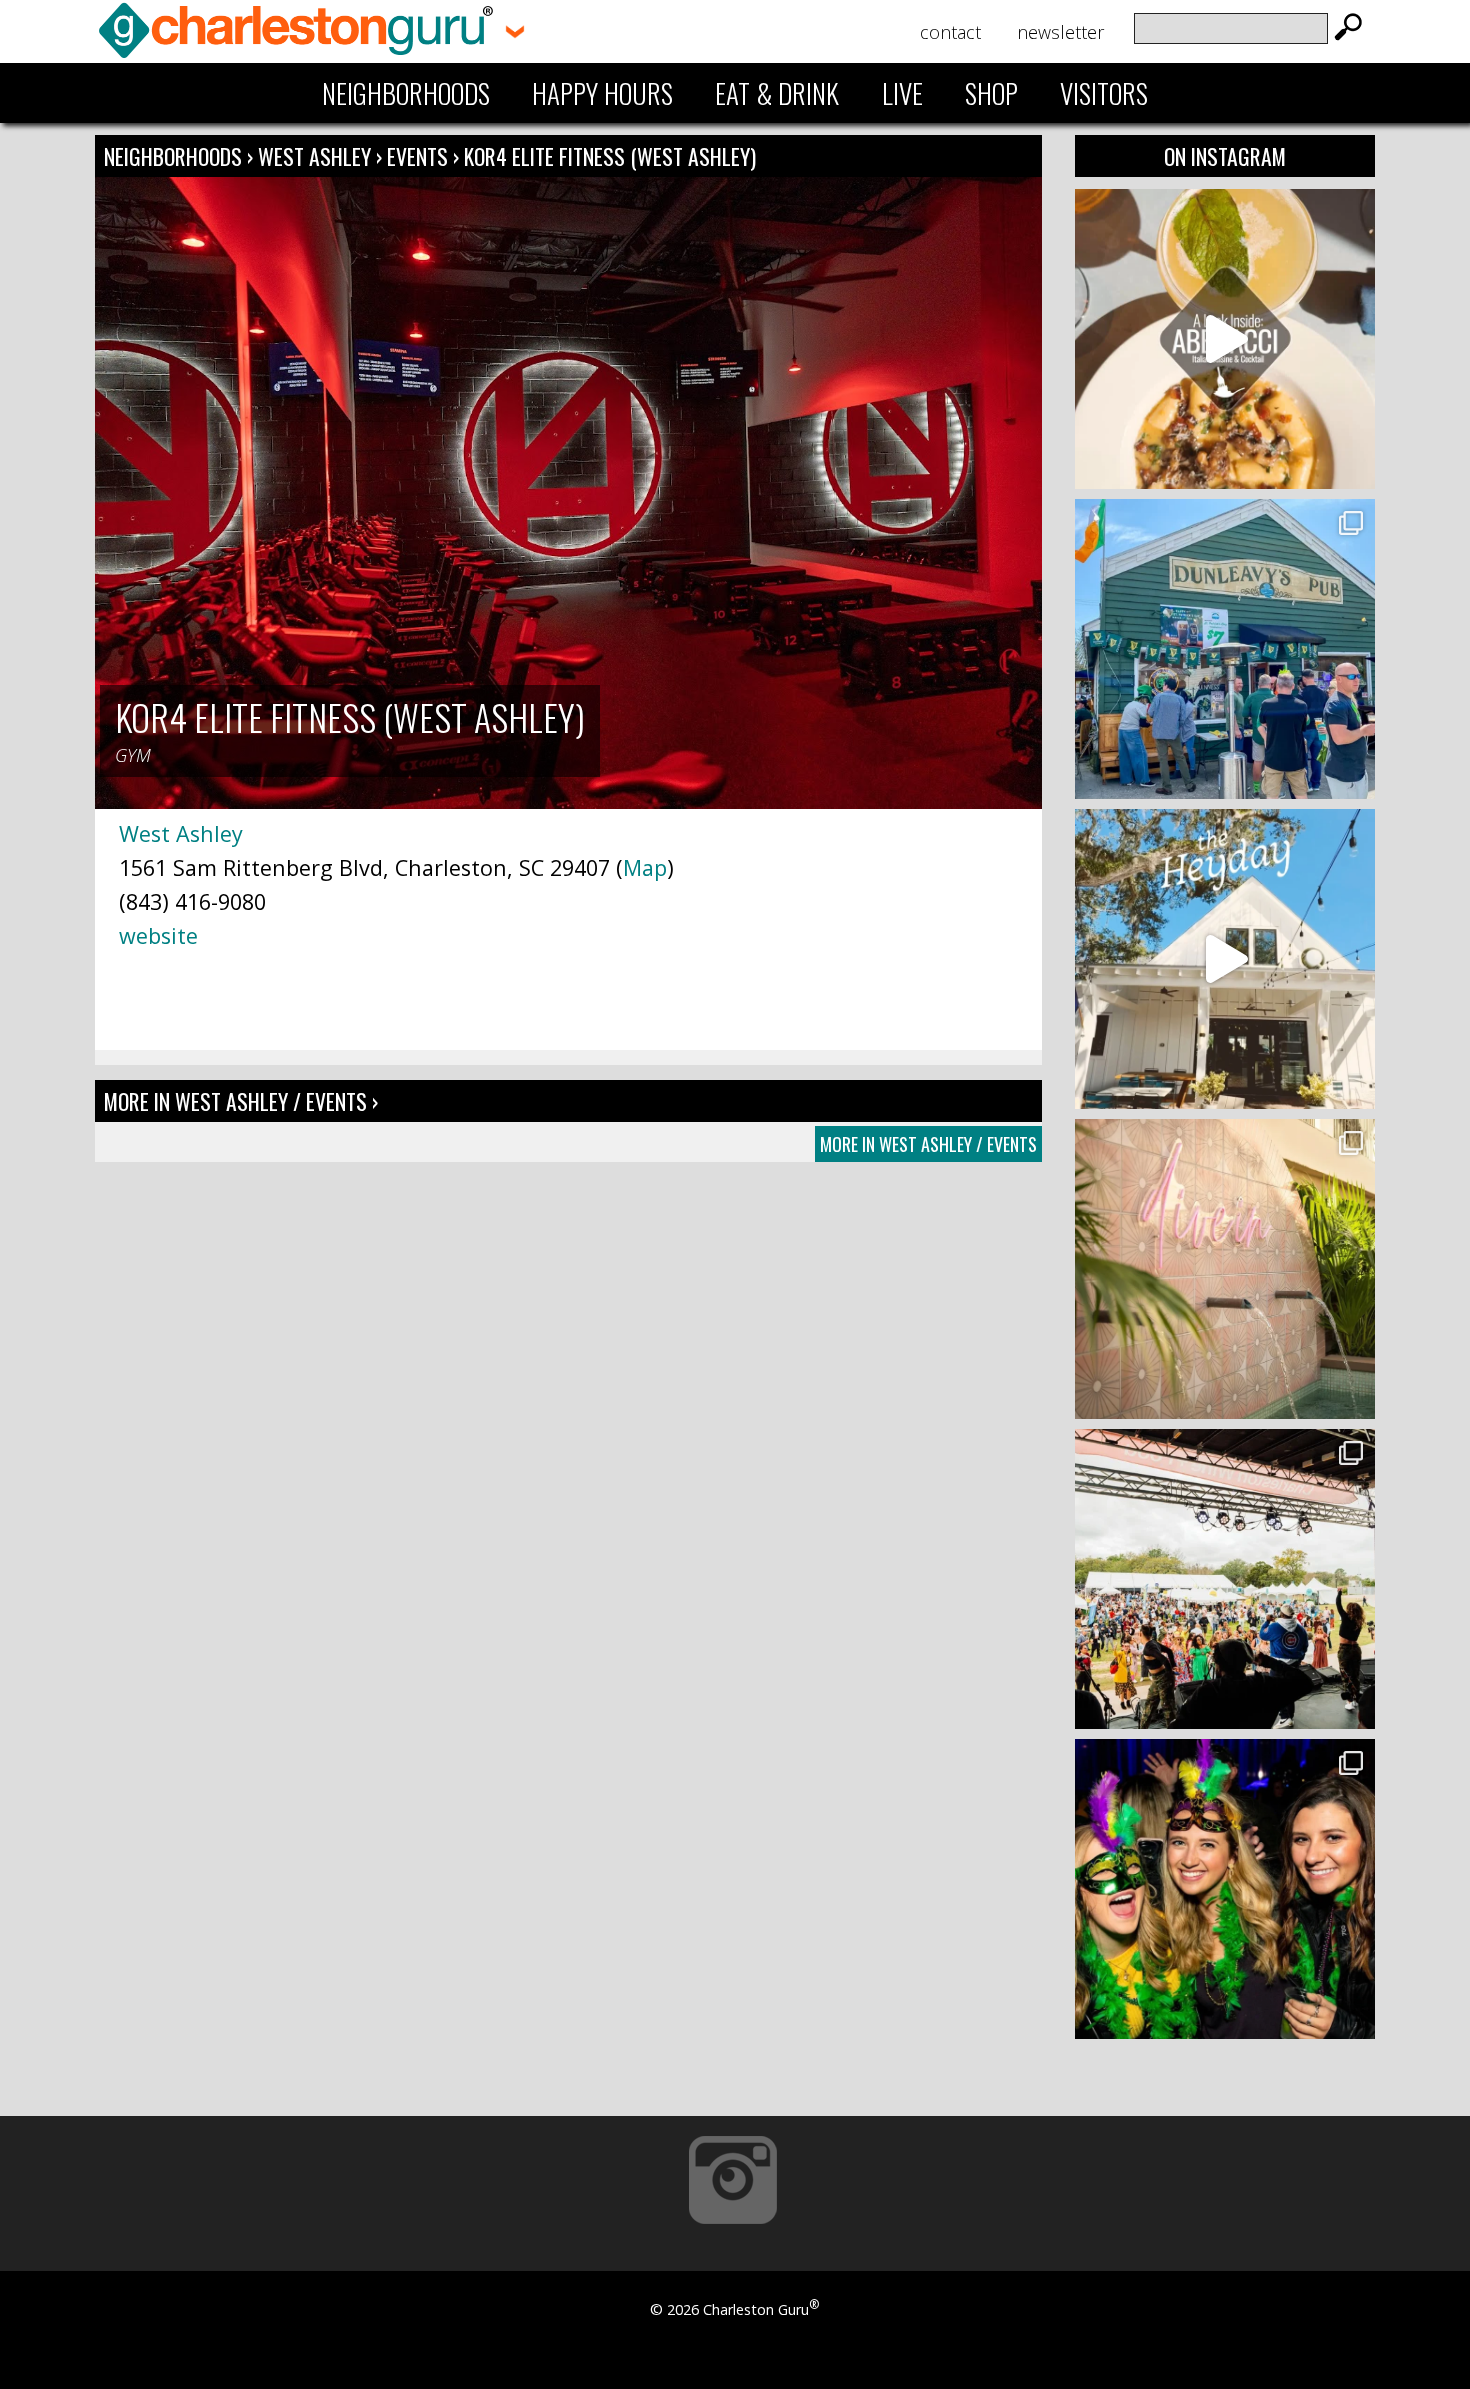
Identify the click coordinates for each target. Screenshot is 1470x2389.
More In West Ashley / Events (928, 1144)
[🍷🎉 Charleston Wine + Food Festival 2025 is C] (1225, 1579)
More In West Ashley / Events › (241, 1101)
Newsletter (1060, 32)
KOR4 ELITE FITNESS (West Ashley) (610, 156)
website (158, 935)
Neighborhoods (406, 93)
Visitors (1104, 93)
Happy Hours (602, 93)
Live (902, 93)
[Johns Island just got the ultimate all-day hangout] (1225, 959)
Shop (991, 93)
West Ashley (317, 156)
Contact (950, 32)
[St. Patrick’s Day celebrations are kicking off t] (1225, 649)
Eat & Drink (777, 93)
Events (417, 156)
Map (645, 867)
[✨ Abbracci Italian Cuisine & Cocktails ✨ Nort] (1225, 339)
